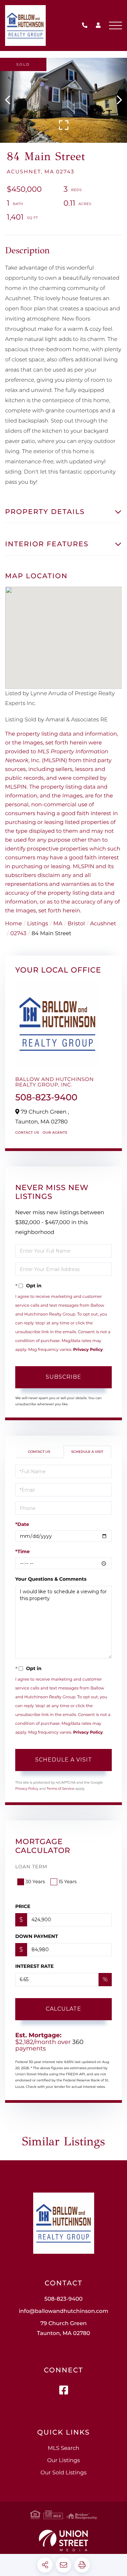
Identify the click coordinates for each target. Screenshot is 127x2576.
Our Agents (55, 1132)
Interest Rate (35, 1966)
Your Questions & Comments (51, 1579)
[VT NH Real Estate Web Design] (63, 2540)
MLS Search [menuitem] (63, 2448)
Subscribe (63, 1377)
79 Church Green (63, 2329)
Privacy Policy (88, 1350)
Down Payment (37, 1936)
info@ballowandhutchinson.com (63, 2311)
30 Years (35, 1882)
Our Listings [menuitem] (63, 2461)
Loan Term (31, 1867)
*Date (22, 1524)
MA (58, 924)
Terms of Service (61, 1789)
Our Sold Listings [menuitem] (64, 2473)
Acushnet (103, 924)
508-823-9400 (86, 26)
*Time (23, 1551)
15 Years (68, 1882)
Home (14, 924)
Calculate (63, 2009)
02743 (18, 934)
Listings (38, 924)
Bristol (76, 924)
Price (23, 1906)
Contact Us (27, 1132)
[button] (11, 100)
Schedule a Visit (87, 1452)
